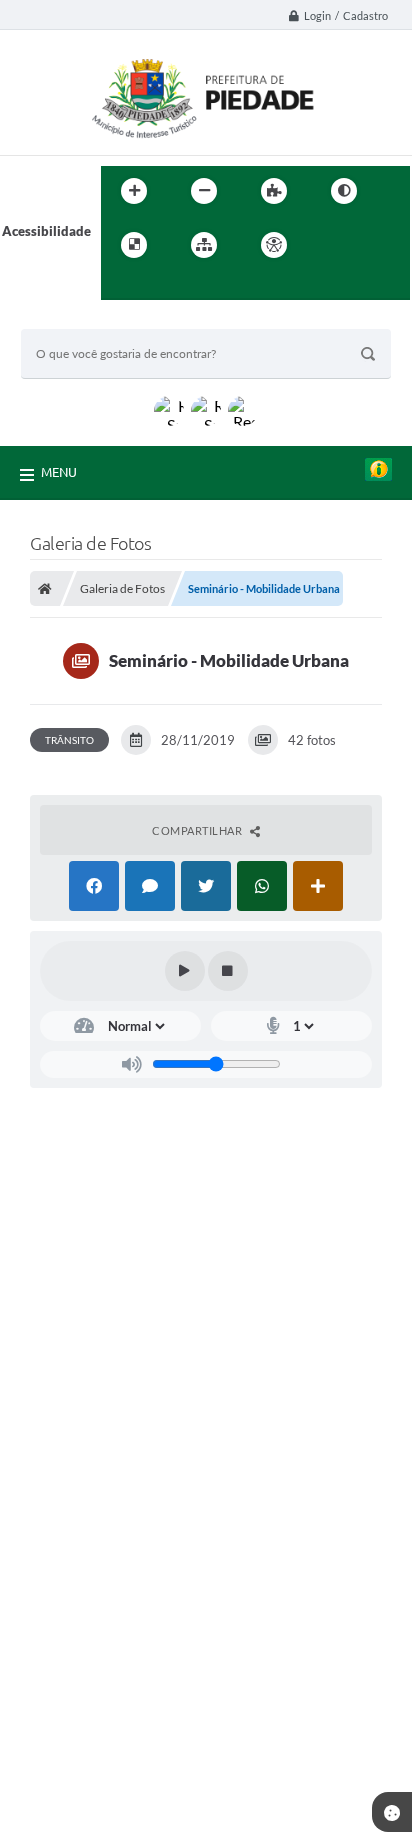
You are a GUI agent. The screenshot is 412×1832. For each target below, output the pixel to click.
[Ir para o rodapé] (165, 286)
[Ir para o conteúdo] (331, 245)
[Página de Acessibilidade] (274, 245)
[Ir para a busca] (121, 286)
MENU (59, 472)
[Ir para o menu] (375, 245)
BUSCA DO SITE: (80, 319)
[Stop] (228, 971)
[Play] (185, 971)
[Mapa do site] (204, 245)
